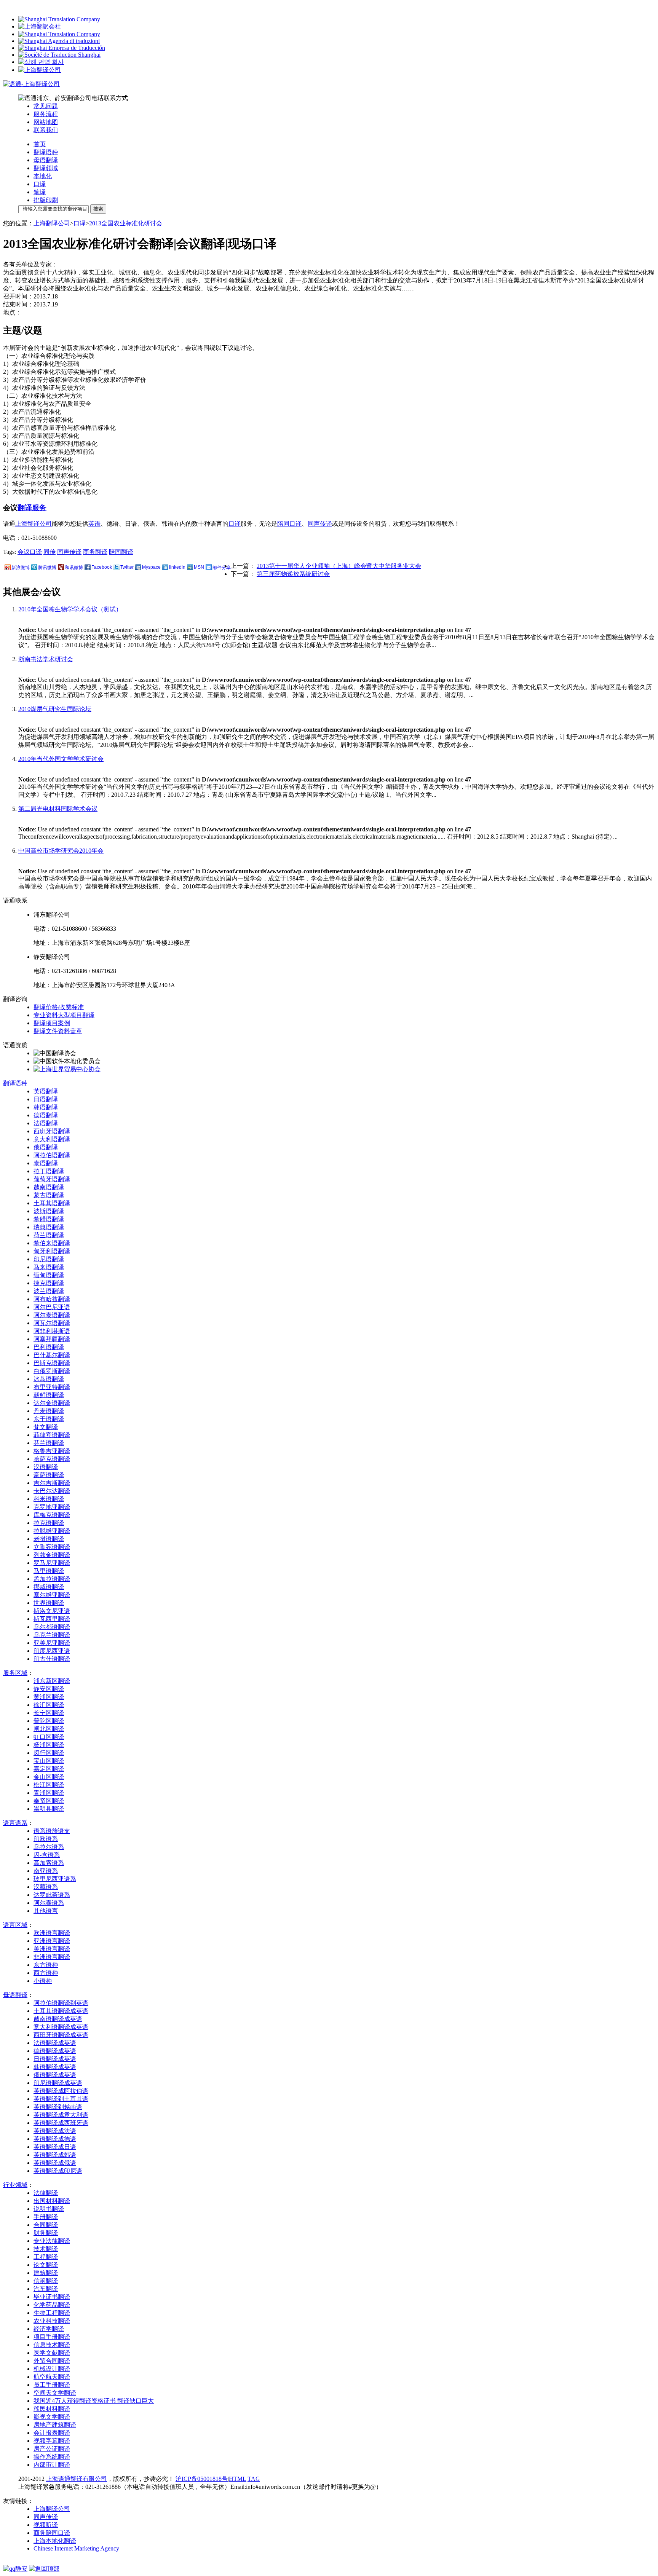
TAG (254, 2479)
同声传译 (320, 524)
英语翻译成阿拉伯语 (61, 2091)
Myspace (151, 567)
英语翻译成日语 (55, 2147)
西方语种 (46, 1973)
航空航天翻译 (52, 2377)
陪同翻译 (121, 552)
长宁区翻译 (49, 1713)
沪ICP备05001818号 (202, 2479)
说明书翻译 (49, 2209)
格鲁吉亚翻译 (52, 1451)
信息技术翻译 (52, 2345)
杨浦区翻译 (49, 1745)
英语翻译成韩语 (55, 2155)
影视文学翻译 (52, 2417)
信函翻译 (46, 2281)
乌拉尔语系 (49, 1847)
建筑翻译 (46, 2273)
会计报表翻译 (52, 2433)
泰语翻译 (46, 1163)
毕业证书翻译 (52, 2297)
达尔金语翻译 (52, 1403)
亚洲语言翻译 (52, 1941)
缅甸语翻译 (49, 1275)
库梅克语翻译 (52, 1515)
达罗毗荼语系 (52, 1895)
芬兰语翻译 (49, 1443)
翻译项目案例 (52, 1023)
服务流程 (46, 114)
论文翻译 (46, 2265)
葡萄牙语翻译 (52, 1179)
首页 (40, 144)
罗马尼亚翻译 (52, 1563)
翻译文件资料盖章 (58, 1031)
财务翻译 (46, 2233)
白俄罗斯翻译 (52, 1371)
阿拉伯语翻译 (52, 1155)
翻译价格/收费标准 (59, 1007)
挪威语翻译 (49, 1587)
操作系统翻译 (52, 2457)
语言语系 (15, 1823)
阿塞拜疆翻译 (52, 1339)
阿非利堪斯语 (52, 1331)
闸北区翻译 (49, 1729)
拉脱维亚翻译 (52, 1531)
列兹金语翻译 (52, 1555)
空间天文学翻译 (55, 2393)
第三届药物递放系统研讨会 (293, 574)
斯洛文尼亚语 (52, 1611)
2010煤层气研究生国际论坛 (55, 709)
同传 (50, 552)
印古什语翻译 (52, 1659)
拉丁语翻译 (49, 1171)
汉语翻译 (46, 1467)
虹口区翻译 (49, 1737)
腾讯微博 (47, 568)
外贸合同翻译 (52, 2361)
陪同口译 (289, 524)
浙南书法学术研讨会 (46, 659)
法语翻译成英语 (55, 2043)
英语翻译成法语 (55, 2131)
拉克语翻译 (49, 1523)
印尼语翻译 (49, 1259)
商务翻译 (95, 552)
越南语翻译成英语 (58, 2019)
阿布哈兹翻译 (52, 1299)
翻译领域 (46, 168)
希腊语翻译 (49, 1219)
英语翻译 (46, 1091)
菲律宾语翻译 (52, 1435)
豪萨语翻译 (49, 1475)
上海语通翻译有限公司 (77, 2479)
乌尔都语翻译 (52, 1627)
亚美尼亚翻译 (52, 1643)
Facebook (102, 567)
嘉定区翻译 (49, 1769)
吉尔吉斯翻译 (52, 1483)
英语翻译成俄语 (55, 2163)
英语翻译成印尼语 (58, 2171)
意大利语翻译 (52, 1139)
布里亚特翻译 (52, 1387)
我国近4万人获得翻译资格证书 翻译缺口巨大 (94, 2401)
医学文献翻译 (52, 2353)
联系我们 (46, 130)
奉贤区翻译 (49, 1801)
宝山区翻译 (49, 1761)
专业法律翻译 (52, 2241)
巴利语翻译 (49, 1347)
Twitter (127, 567)
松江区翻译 (49, 1785)
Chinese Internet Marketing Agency (76, 2548)
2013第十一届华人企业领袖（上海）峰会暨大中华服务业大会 (339, 566)
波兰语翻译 (49, 1291)
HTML (238, 2479)
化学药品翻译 (52, 2305)
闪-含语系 (47, 1855)
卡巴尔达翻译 (52, 1491)
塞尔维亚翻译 (52, 1595)
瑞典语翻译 (49, 1227)
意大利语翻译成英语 (61, 2027)
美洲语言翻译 (52, 1949)
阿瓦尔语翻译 (52, 1323)
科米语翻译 (49, 1499)
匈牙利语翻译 (52, 1251)
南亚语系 (46, 1871)
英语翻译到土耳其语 (61, 2099)
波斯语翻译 (49, 1211)
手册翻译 (46, 2217)
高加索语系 (49, 1863)
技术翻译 (46, 2249)
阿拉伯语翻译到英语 (61, 2003)
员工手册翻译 (52, 2385)
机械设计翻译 (52, 2369)
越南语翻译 (49, 1187)
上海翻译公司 (52, 223)
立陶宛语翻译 (52, 1547)
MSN (199, 567)
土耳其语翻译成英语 (61, 2011)
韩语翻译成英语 (55, 2067)
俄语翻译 (46, 1147)
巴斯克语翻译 (52, 1363)
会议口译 (30, 552)
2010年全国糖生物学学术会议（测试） (70, 609)
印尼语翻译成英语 (58, 2083)
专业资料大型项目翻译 (64, 1015)
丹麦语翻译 (49, 1411)
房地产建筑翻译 (55, 2425)
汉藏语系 (46, 1887)
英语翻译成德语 (55, 2139)
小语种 (43, 1981)
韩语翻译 (46, 1107)
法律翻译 (46, 2193)
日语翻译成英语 (55, 2059)
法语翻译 (46, 1123)
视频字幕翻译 (52, 2441)
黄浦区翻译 (49, 1697)
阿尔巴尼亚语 (52, 1307)
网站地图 (46, 122)
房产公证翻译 (52, 2449)
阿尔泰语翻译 (52, 1315)
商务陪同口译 (52, 2533)
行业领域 (15, 2185)
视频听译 (46, 2525)
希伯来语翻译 (52, 1243)
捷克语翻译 (49, 1283)
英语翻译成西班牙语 (61, 2123)
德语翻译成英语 (55, 2051)
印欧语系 (46, 1839)
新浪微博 (21, 568)
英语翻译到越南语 (58, 2107)
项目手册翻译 (52, 2337)
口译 (40, 184)
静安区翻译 (49, 1689)
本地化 (43, 176)
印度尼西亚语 (52, 1651)
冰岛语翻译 (49, 1379)
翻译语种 (46, 152)
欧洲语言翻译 (52, 1933)
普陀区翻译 (49, 1721)
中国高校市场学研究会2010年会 (61, 851)
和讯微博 (74, 568)
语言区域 (15, 1925)
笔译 (40, 192)
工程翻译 (46, 2257)
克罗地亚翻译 (52, 1507)
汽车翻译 (46, 2289)
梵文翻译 (46, 1427)
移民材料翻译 (52, 2409)
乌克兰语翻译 (52, 1635)
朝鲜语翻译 (49, 1395)
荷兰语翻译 (49, 1235)
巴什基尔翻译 (52, 1355)
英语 (94, 524)
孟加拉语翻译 (52, 1579)
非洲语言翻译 (52, 1957)
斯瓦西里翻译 (52, 1619)
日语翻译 (46, 1099)
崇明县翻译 (49, 1809)
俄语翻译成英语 (55, 2075)
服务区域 (15, 1673)
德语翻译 (46, 1115)
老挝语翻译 (49, 1539)
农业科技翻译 (52, 2321)
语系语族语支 (52, 1831)
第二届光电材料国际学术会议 (58, 809)
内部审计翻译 (52, 2465)
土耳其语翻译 (52, 1203)
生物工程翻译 (52, 2313)
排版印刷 (46, 200)
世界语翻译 (49, 1603)
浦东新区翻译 (52, 1681)
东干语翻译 (49, 1419)
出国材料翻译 (52, 2201)
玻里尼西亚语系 (55, 1879)
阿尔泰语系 (49, 1903)
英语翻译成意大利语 (61, 2115)
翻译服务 (32, 508)
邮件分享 (222, 568)
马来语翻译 (49, 1267)
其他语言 (46, 1911)
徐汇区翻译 (49, 1705)
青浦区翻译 (49, 1793)
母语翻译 (46, 160)
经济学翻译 (49, 2329)
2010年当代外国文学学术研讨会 (61, 759)
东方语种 (46, 1965)
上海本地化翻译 (55, 2541)
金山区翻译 (49, 1777)
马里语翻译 (49, 1571)
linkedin (177, 567)
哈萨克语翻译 (52, 1459)
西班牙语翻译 (52, 1131)
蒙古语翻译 (49, 1195)
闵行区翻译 (49, 1753)
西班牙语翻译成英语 (61, 2035)
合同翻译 (46, 2225)
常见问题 (46, 106)
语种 (15, 1083)
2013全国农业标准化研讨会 (126, 223)
